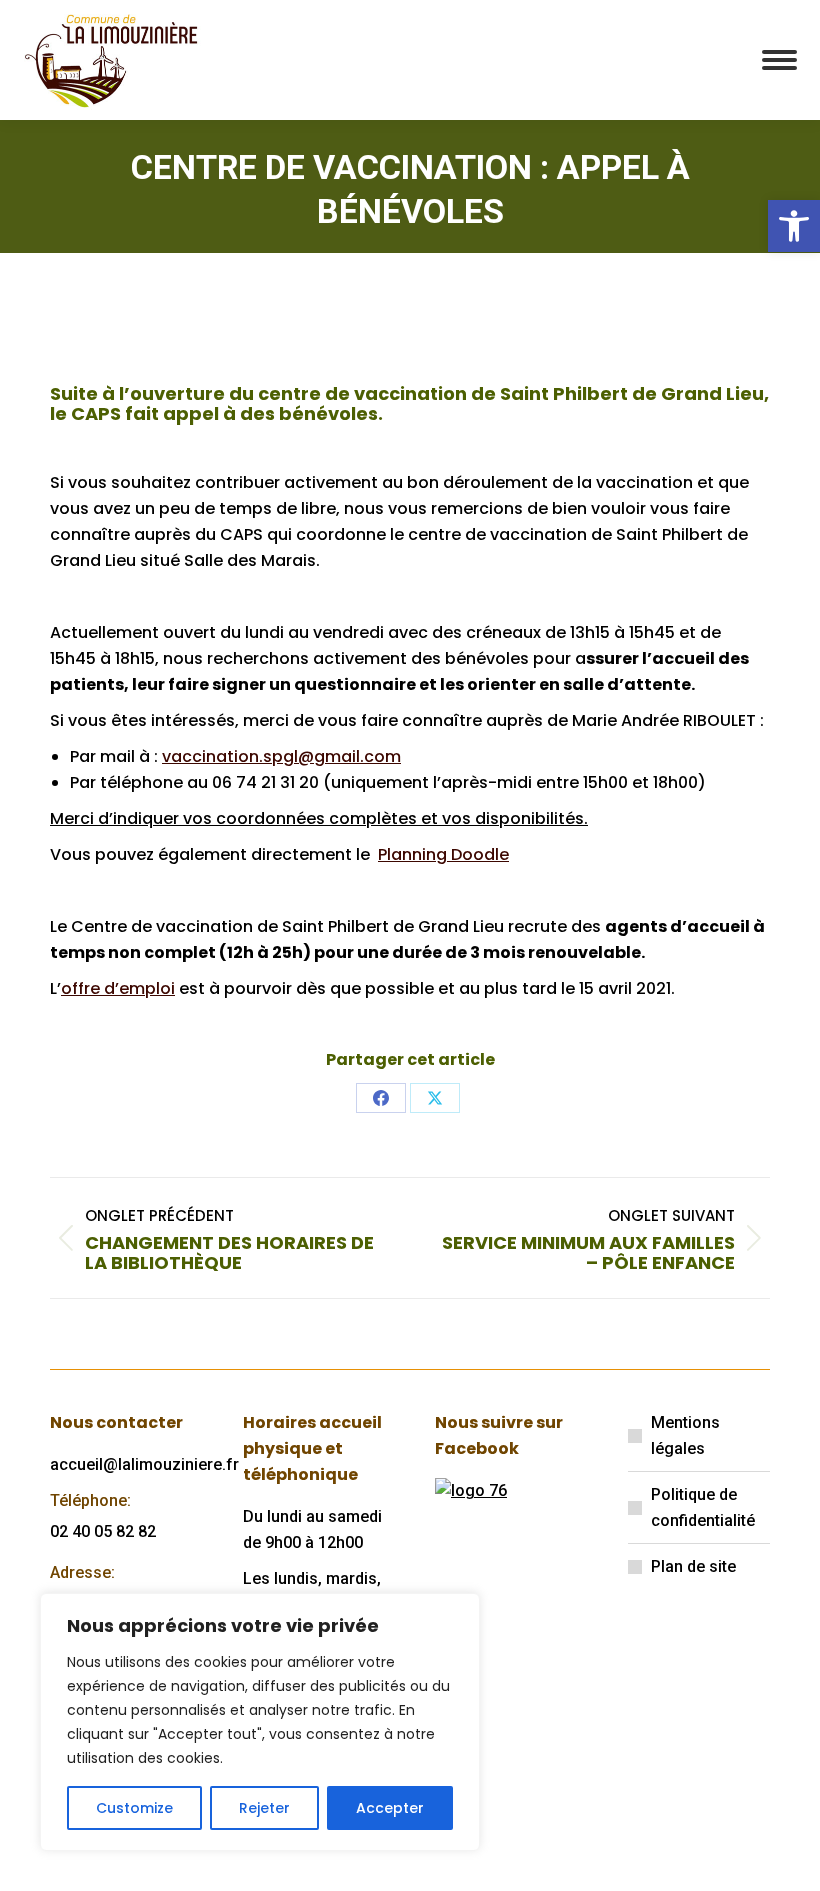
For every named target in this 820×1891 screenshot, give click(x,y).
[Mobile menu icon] (779, 60)
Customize (134, 1808)
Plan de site (693, 1566)
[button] (794, 226)
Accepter (390, 1808)
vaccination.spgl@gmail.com (281, 756)
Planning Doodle (443, 854)
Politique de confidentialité (703, 1507)
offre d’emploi (118, 988)
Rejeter (264, 1808)
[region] (260, 1722)
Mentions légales (685, 1435)
